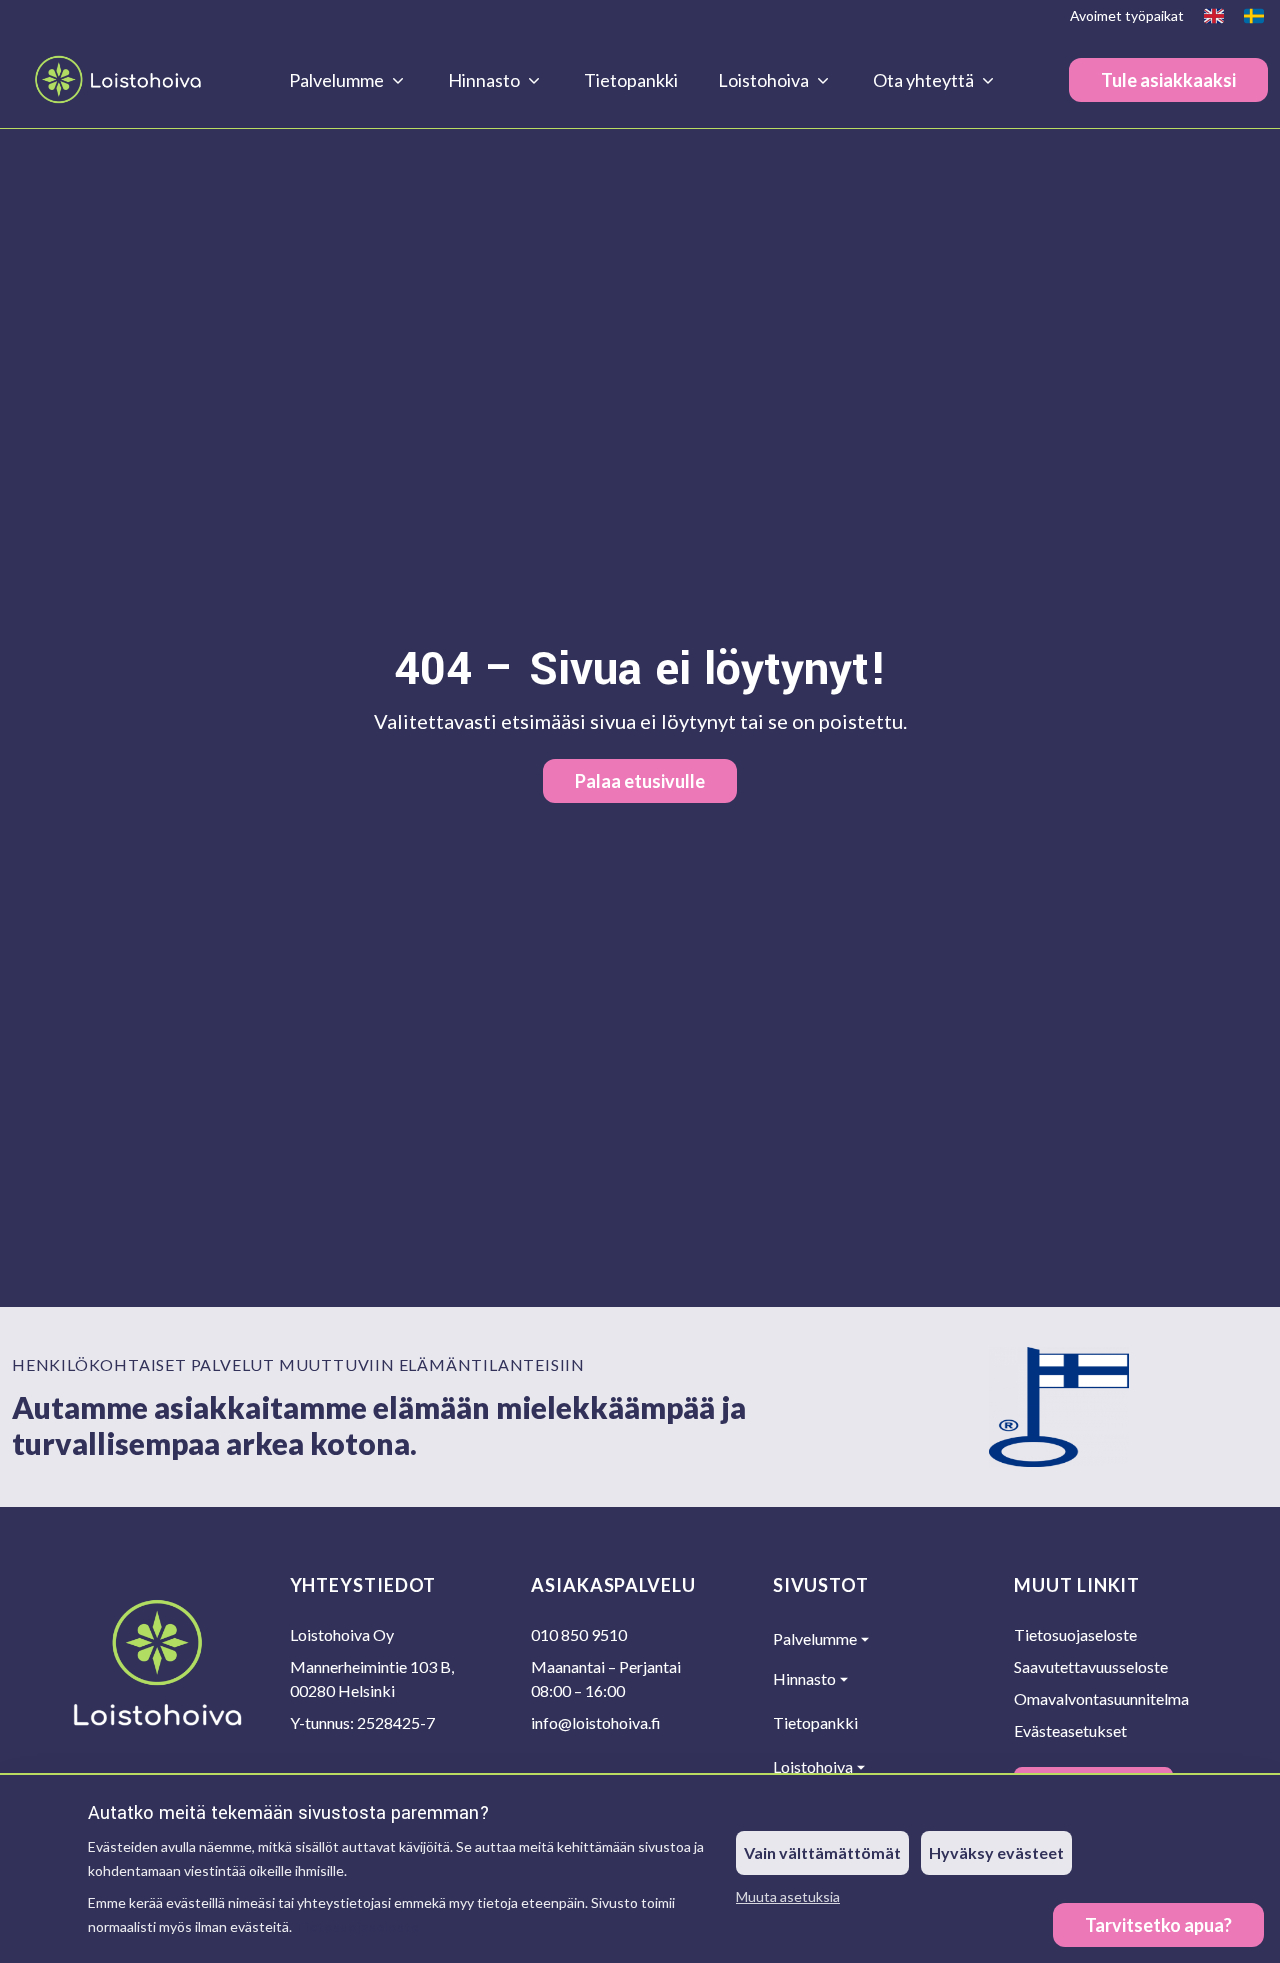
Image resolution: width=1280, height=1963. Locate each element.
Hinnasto (804, 1678)
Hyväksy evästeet (996, 1852)
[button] (1158, 1925)
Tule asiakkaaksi (1168, 80)
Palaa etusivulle (640, 781)
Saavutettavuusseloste (1091, 1666)
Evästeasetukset (1070, 1730)
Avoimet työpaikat (1127, 15)
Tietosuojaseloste (357, 1926)
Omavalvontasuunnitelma (1101, 1698)
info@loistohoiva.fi (596, 1722)
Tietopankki (631, 80)
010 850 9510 (579, 1634)
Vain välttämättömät (822, 1852)
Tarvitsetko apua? (1158, 1925)
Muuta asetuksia (788, 1896)
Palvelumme (815, 1638)
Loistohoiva (813, 1766)
